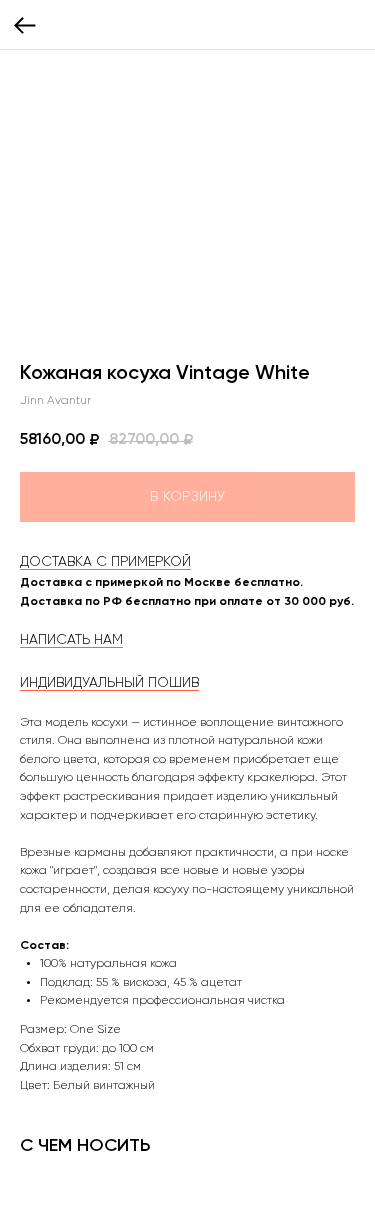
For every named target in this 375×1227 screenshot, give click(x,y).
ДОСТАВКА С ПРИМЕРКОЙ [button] (105, 562)
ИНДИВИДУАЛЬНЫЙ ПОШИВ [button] (109, 683)
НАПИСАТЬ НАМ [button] (71, 640)
